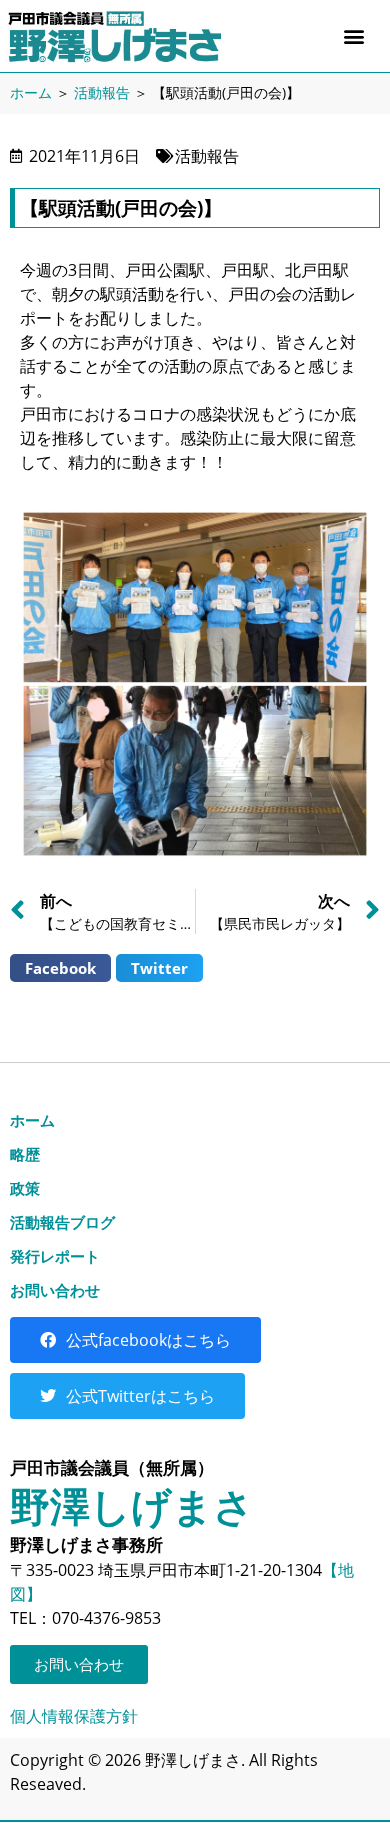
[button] (353, 36)
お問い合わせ (55, 1290)
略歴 (25, 1154)
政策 (25, 1188)
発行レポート (55, 1256)
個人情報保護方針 (74, 1716)
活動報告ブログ (62, 1222)
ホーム (31, 92)
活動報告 (102, 92)
